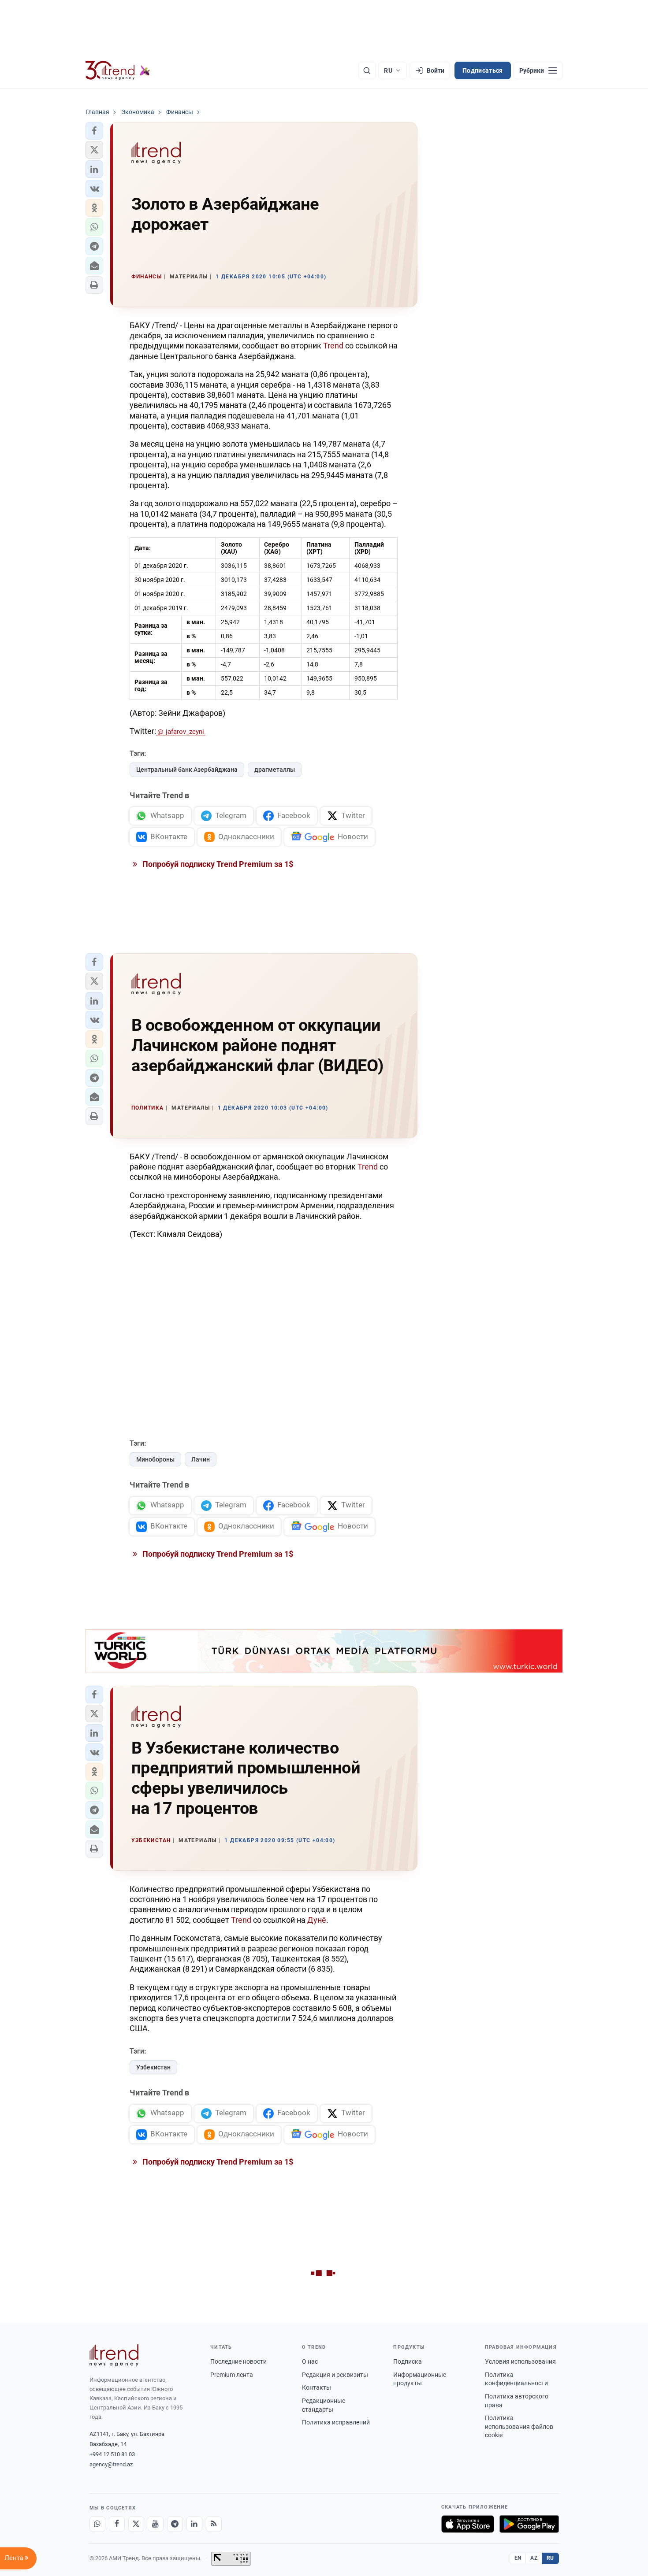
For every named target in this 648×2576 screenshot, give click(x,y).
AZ (534, 2558)
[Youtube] (156, 2524)
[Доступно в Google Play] (529, 2524)
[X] (136, 2524)
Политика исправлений (336, 2422)
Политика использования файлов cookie (519, 2426)
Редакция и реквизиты (335, 2375)
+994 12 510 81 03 (112, 2454)
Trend (333, 346)
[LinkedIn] (194, 2524)
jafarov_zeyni (185, 732)
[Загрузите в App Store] (468, 2524)
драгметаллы (275, 770)
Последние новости (238, 2361)
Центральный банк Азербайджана (187, 770)
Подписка (408, 2361)
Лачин (201, 1459)
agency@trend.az (111, 2464)
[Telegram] (175, 2524)
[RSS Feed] (214, 2524)
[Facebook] (117, 2524)
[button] (94, 131)
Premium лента (232, 2375)
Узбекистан (153, 2067)
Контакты (317, 2387)
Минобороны (155, 1459)
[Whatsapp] (97, 2524)
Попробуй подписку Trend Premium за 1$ (217, 864)
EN (518, 2558)
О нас (310, 2361)
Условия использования (520, 2361)
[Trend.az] (118, 70)
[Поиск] (367, 70)
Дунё (317, 1920)
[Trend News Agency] (114, 2355)
